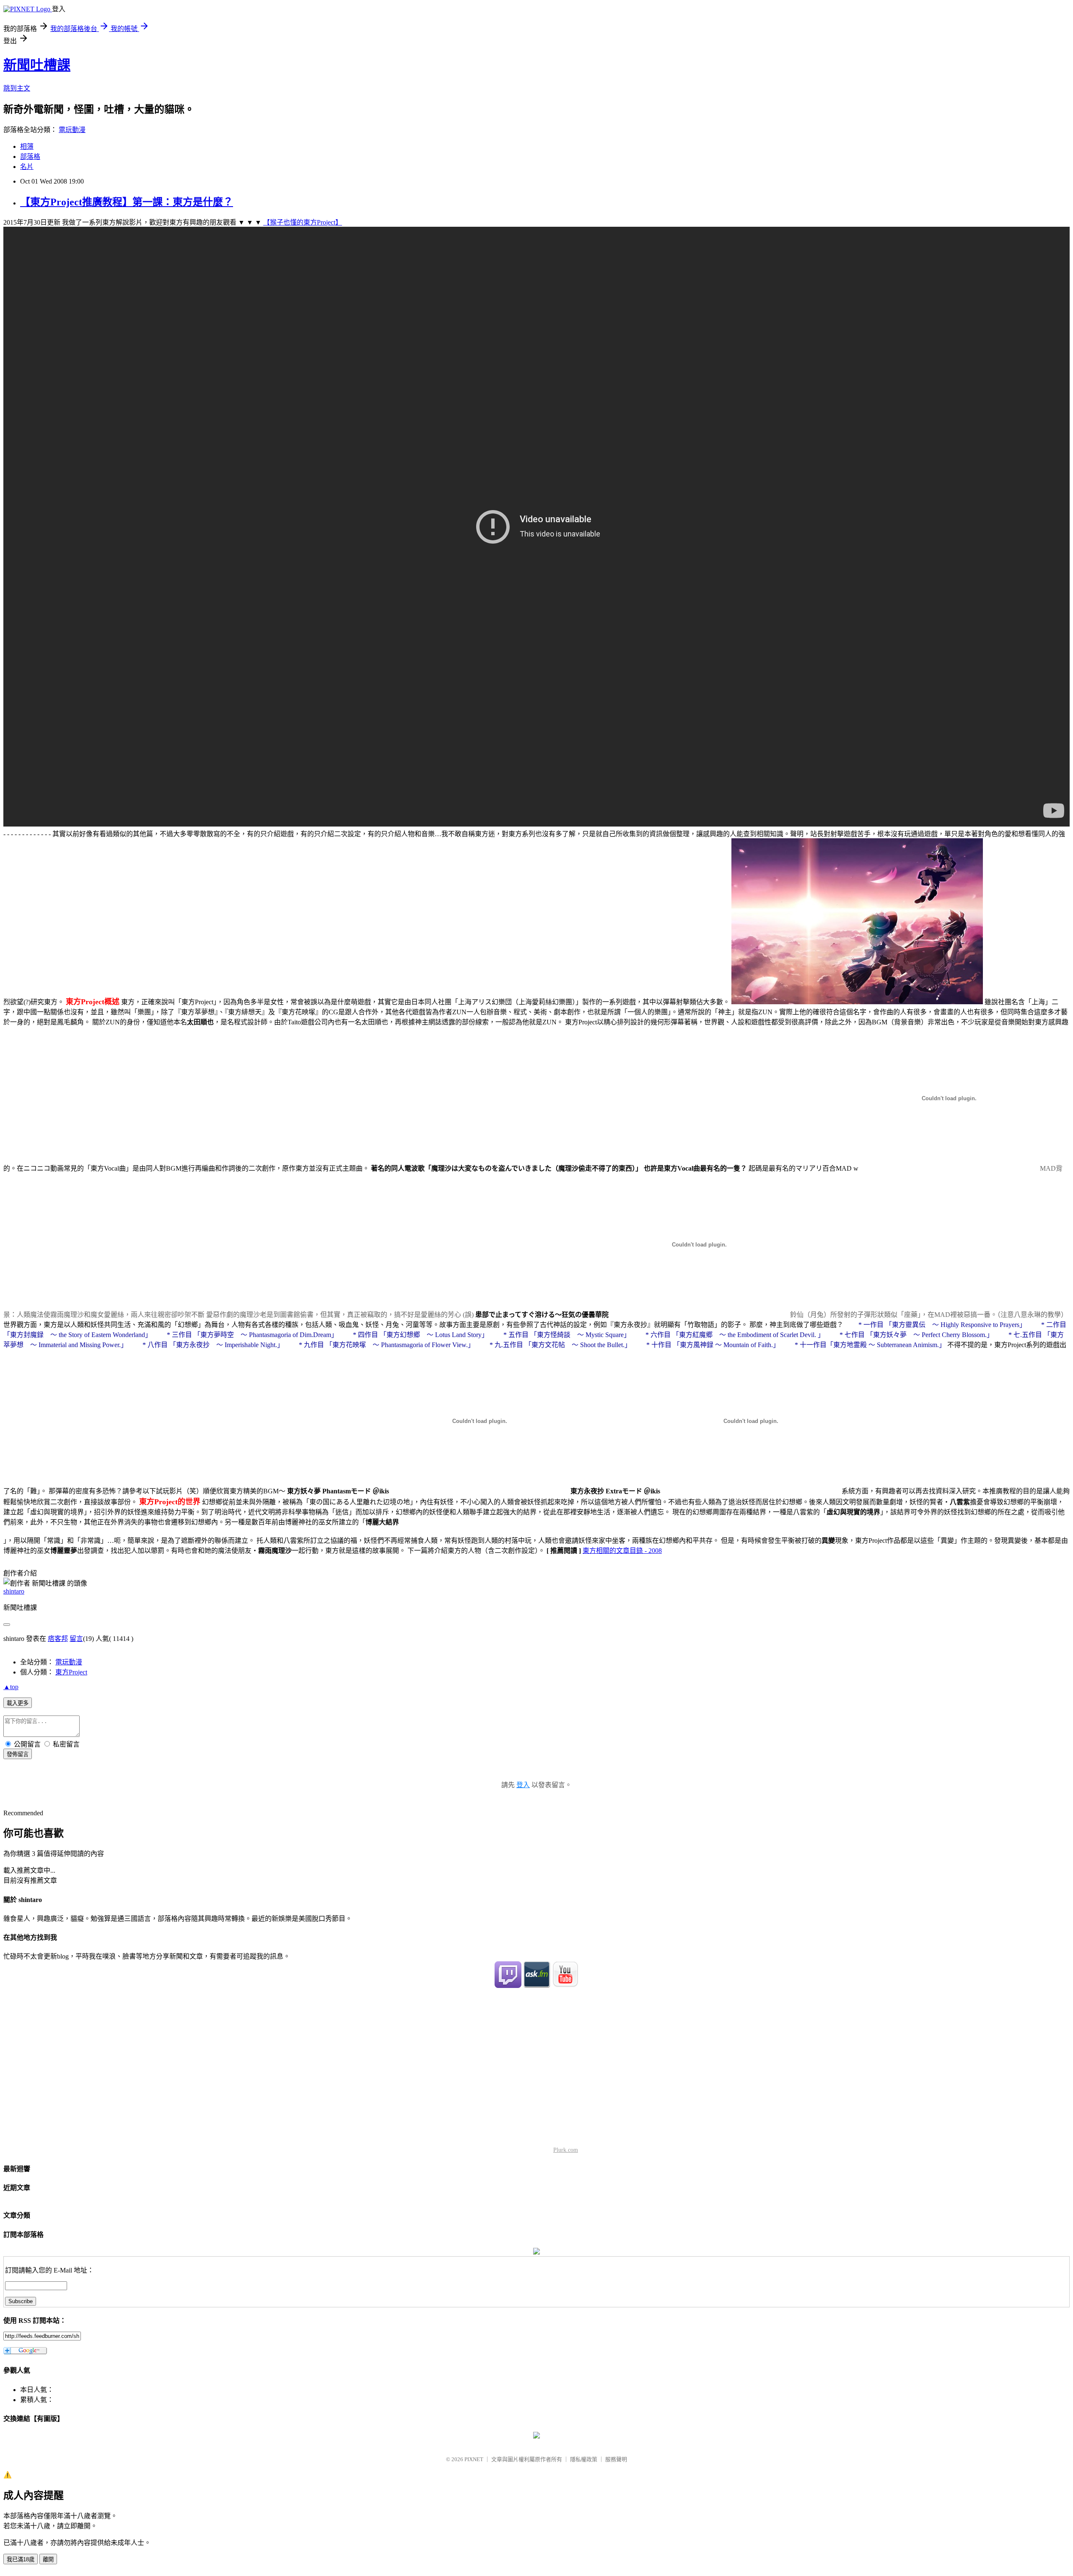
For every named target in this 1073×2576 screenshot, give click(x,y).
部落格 (30, 157)
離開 (48, 2559)
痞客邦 (58, 1639)
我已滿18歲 (21, 2559)
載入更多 (18, 1703)
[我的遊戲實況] (508, 1986)
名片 (27, 167)
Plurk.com (566, 2150)
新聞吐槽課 (37, 65)
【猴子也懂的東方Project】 (303, 222)
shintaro (14, 1591)
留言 (76, 1639)
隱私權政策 (584, 2459)
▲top (11, 1687)
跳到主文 (17, 88)
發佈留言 (18, 1754)
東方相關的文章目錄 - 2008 (622, 1551)
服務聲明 (616, 2459)
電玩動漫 (72, 130)
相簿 (27, 146)
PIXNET (474, 2459)
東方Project (71, 1672)
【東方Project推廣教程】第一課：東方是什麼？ (127, 202)
